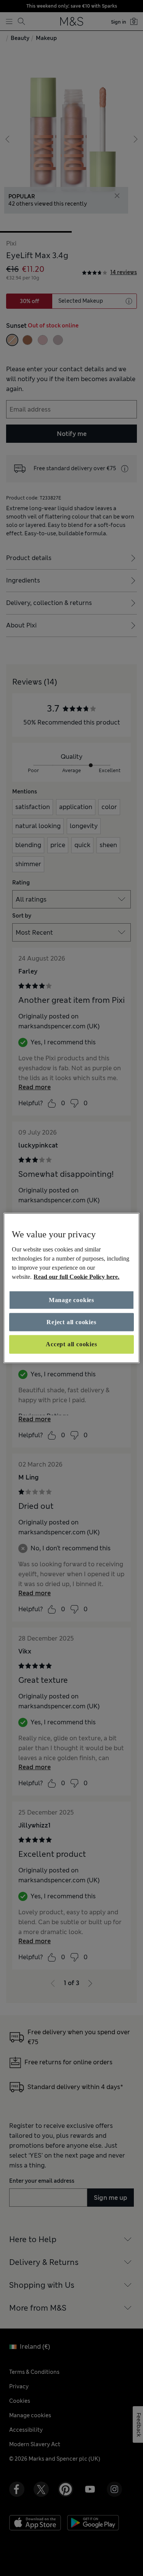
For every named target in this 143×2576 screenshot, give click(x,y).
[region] (71, 1288)
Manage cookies (71, 1300)
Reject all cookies (71, 1322)
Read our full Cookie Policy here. (76, 1276)
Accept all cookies (71, 1344)
